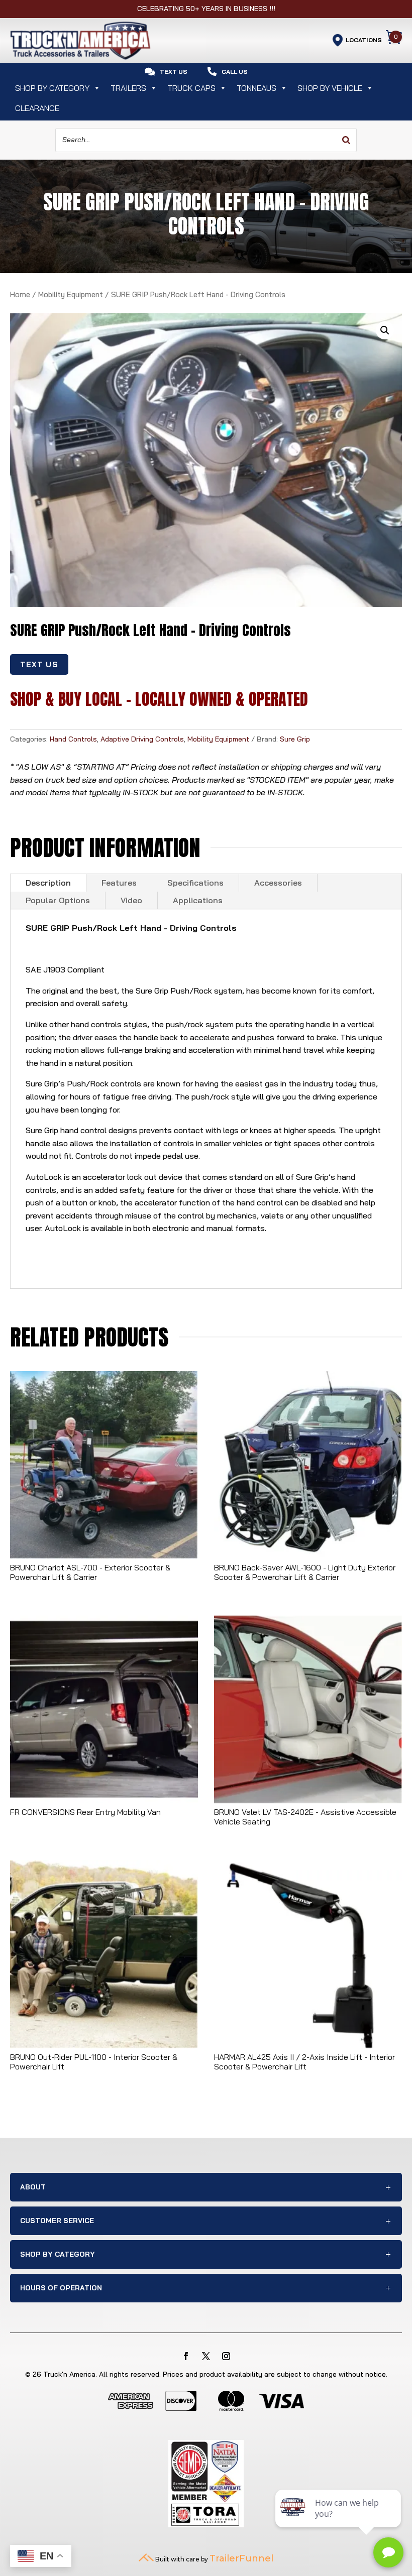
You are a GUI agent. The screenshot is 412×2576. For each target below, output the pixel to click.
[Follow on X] (206, 2356)
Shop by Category (52, 88)
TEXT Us (39, 664)
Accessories (278, 883)
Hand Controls (73, 739)
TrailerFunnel (241, 2558)
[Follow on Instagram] (226, 2356)
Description (48, 883)
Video (131, 900)
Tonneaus (256, 88)
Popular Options (58, 900)
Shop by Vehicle (330, 88)
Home (20, 294)
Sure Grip (295, 739)
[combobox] (206, 140)
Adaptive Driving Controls (142, 739)
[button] (385, 330)
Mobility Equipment (71, 294)
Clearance (37, 108)
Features (119, 883)
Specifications (195, 883)
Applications (198, 900)
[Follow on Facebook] (186, 2356)
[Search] (346, 140)
